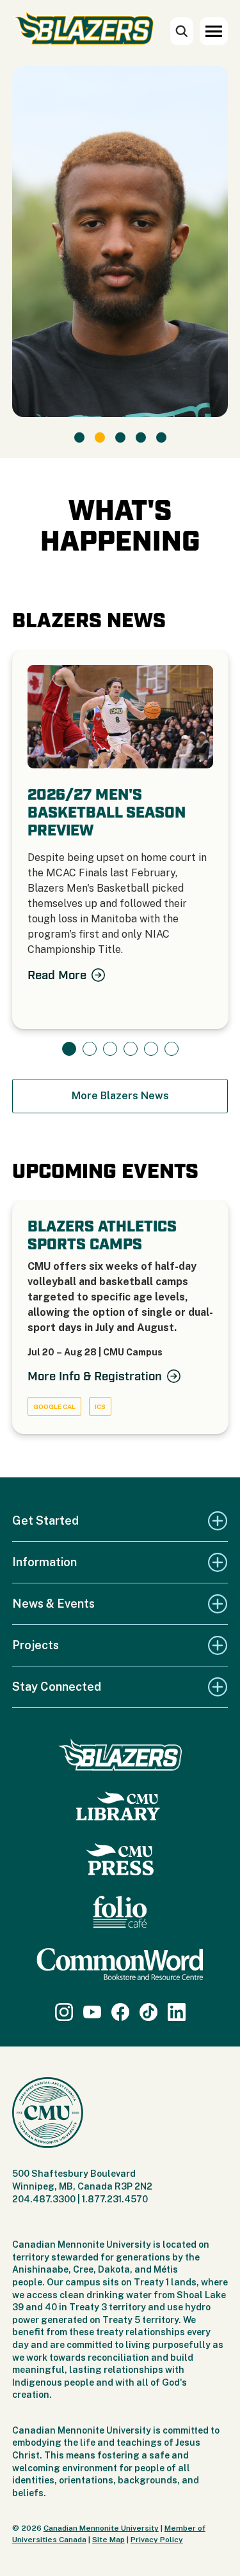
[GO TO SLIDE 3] (110, 1049)
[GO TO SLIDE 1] (69, 1049)
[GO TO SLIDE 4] (131, 1049)
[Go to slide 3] (120, 438)
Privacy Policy (157, 2540)
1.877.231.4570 (115, 2199)
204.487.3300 (44, 2199)
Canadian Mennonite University (101, 2528)
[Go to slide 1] (79, 438)
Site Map (108, 2540)
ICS (100, 1406)
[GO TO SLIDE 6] (172, 1049)
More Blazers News (120, 1096)
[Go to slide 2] (100, 438)
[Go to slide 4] (141, 438)
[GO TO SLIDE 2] (90, 1049)
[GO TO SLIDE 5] (151, 1049)
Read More (57, 975)
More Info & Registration (95, 1376)
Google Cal (54, 1406)
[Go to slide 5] (161, 438)
